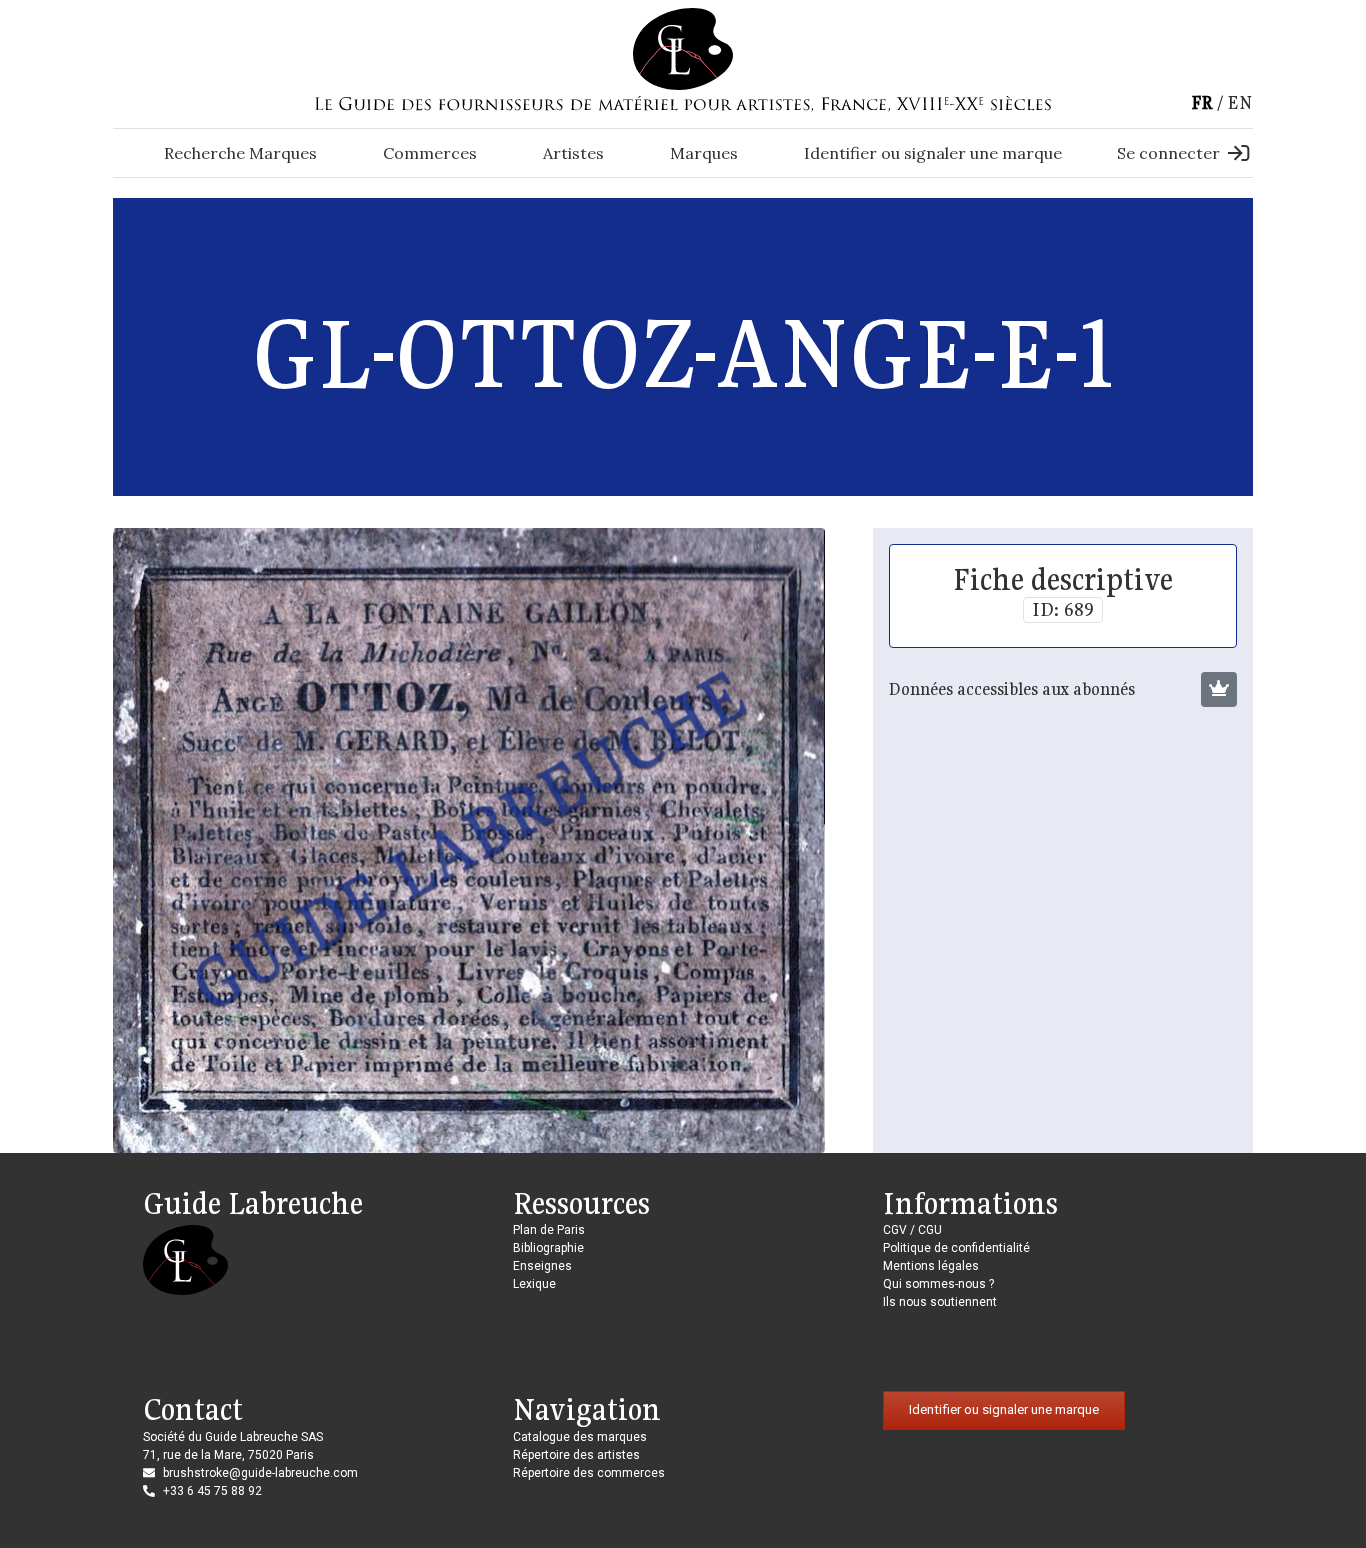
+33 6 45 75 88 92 (212, 1491)
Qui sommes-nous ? (938, 1284)
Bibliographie (548, 1248)
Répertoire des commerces (589, 1473)
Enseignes (542, 1266)
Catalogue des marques (580, 1437)
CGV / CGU (912, 1230)
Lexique (534, 1284)
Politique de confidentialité (956, 1248)
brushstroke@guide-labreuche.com (260, 1473)
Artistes (573, 153)
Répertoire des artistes (576, 1455)
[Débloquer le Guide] (1219, 690)
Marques (704, 153)
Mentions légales (931, 1266)
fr (1202, 102)
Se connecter (1168, 153)
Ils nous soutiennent (940, 1302)
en (1240, 102)
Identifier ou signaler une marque (933, 153)
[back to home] (683, 48)
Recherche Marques (240, 153)
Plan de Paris (549, 1230)
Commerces (430, 153)
